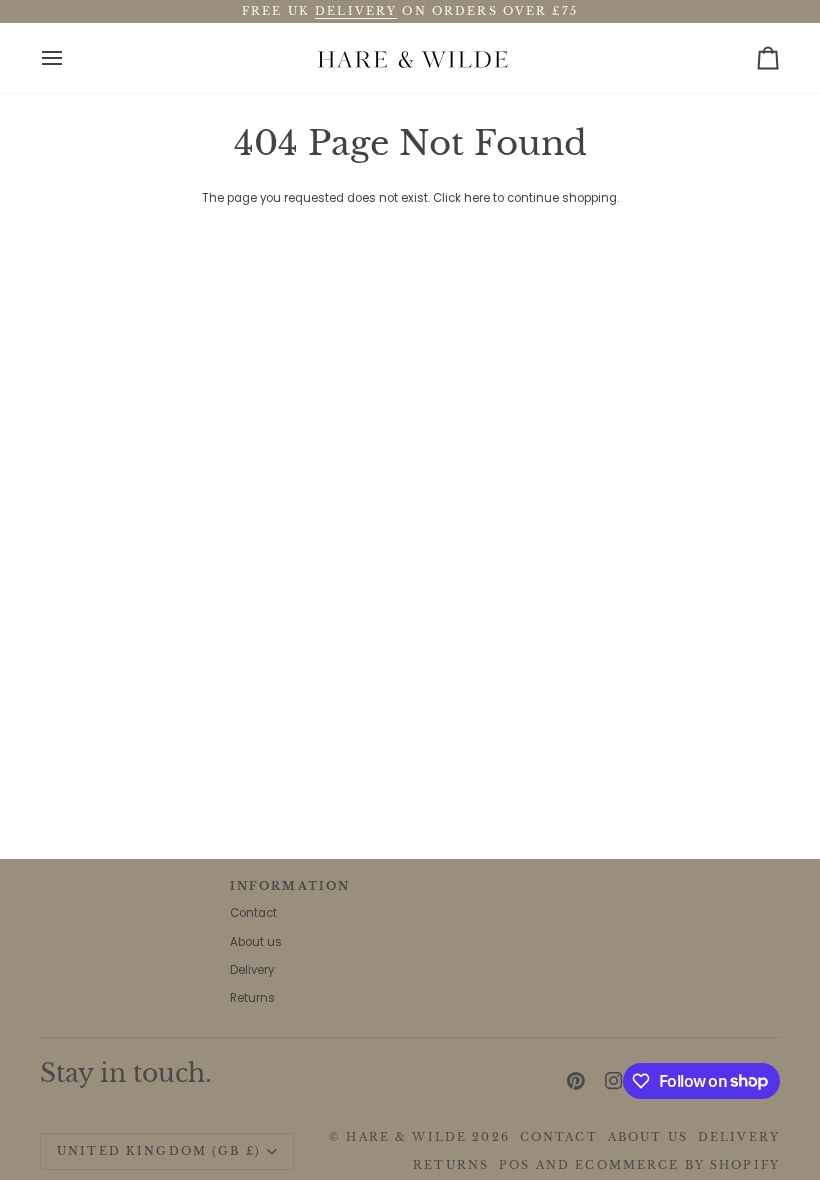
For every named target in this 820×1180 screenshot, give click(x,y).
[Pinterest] (576, 1081)
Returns (252, 998)
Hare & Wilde (406, 1137)
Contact (253, 913)
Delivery (252, 970)
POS (514, 1165)
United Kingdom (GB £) (159, 1151)
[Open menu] (70, 58)
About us (256, 942)
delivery (356, 11)
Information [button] (290, 886)
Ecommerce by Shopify (677, 1165)
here (477, 198)
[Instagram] (614, 1081)
